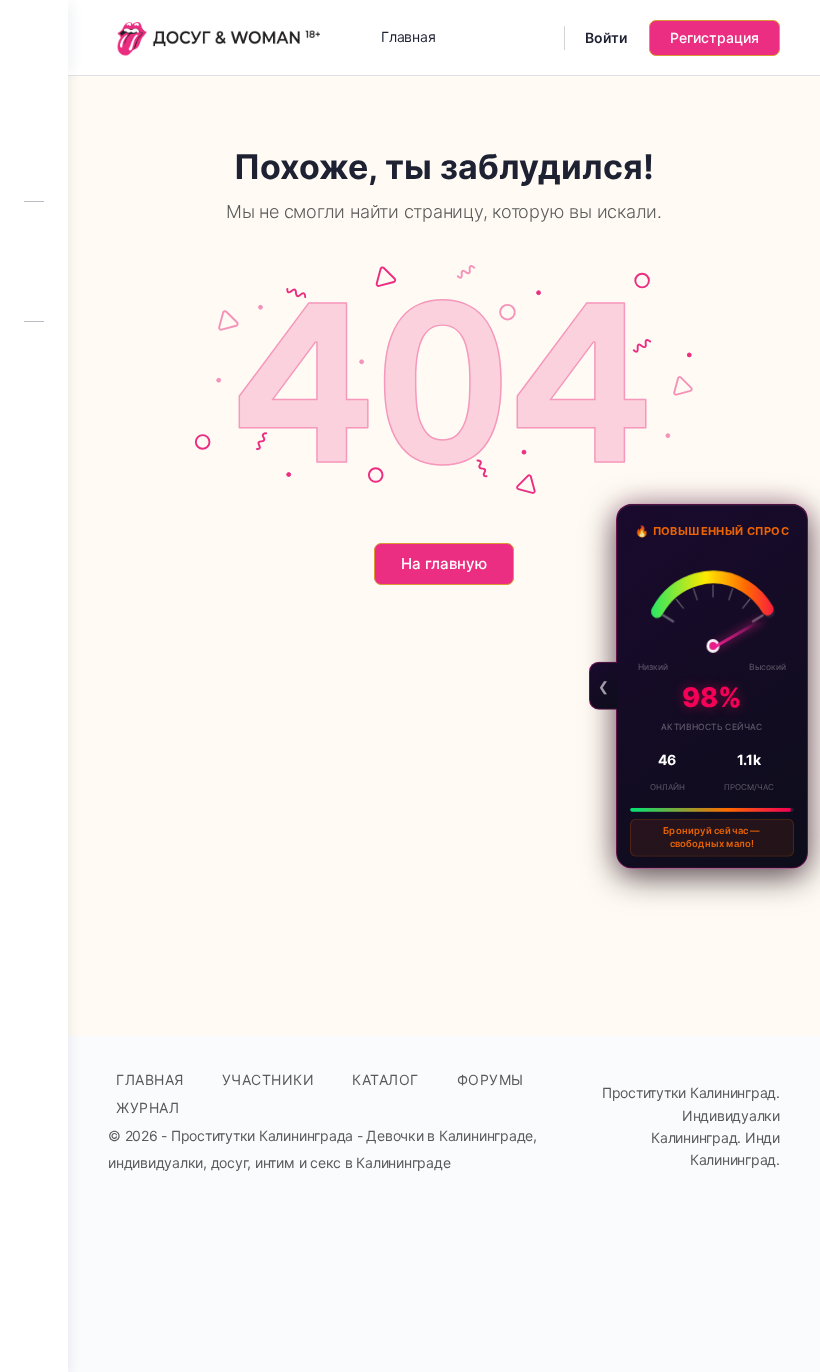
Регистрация (714, 37)
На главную (444, 563)
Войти (606, 37)
